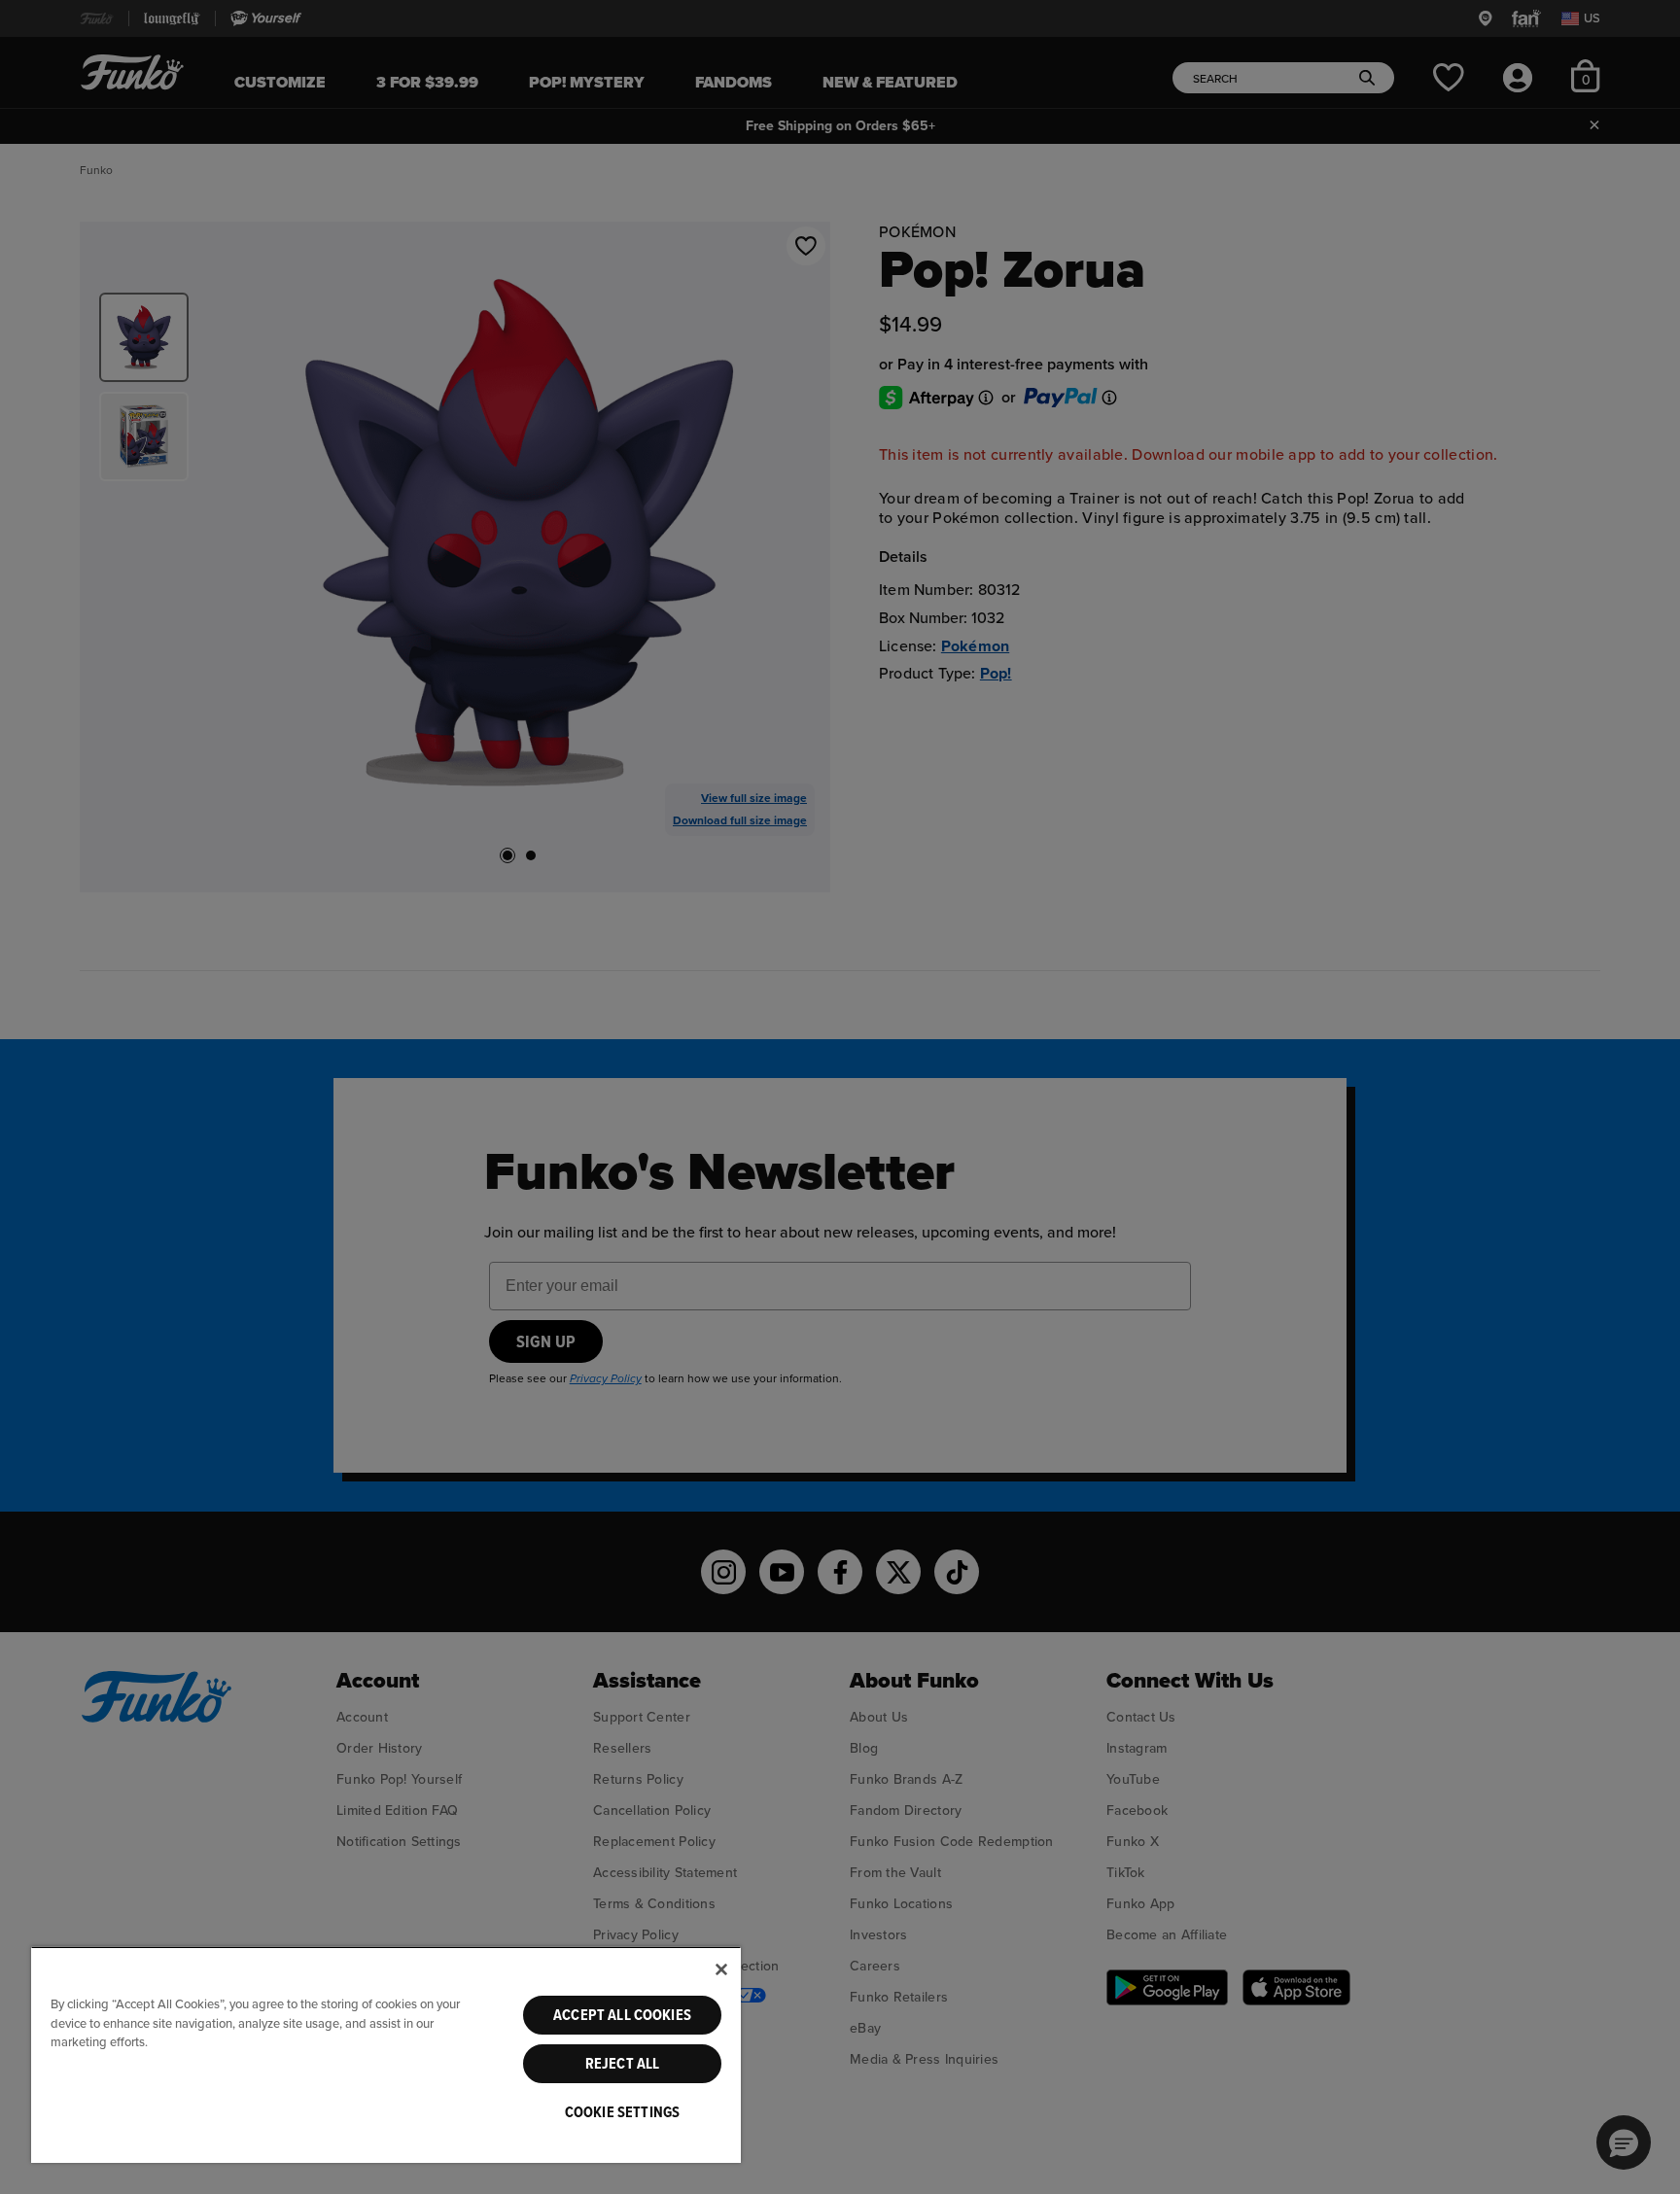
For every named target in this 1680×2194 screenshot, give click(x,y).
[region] (386, 2055)
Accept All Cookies (622, 2015)
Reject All (623, 2064)
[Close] (721, 1969)
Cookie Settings (622, 2112)
